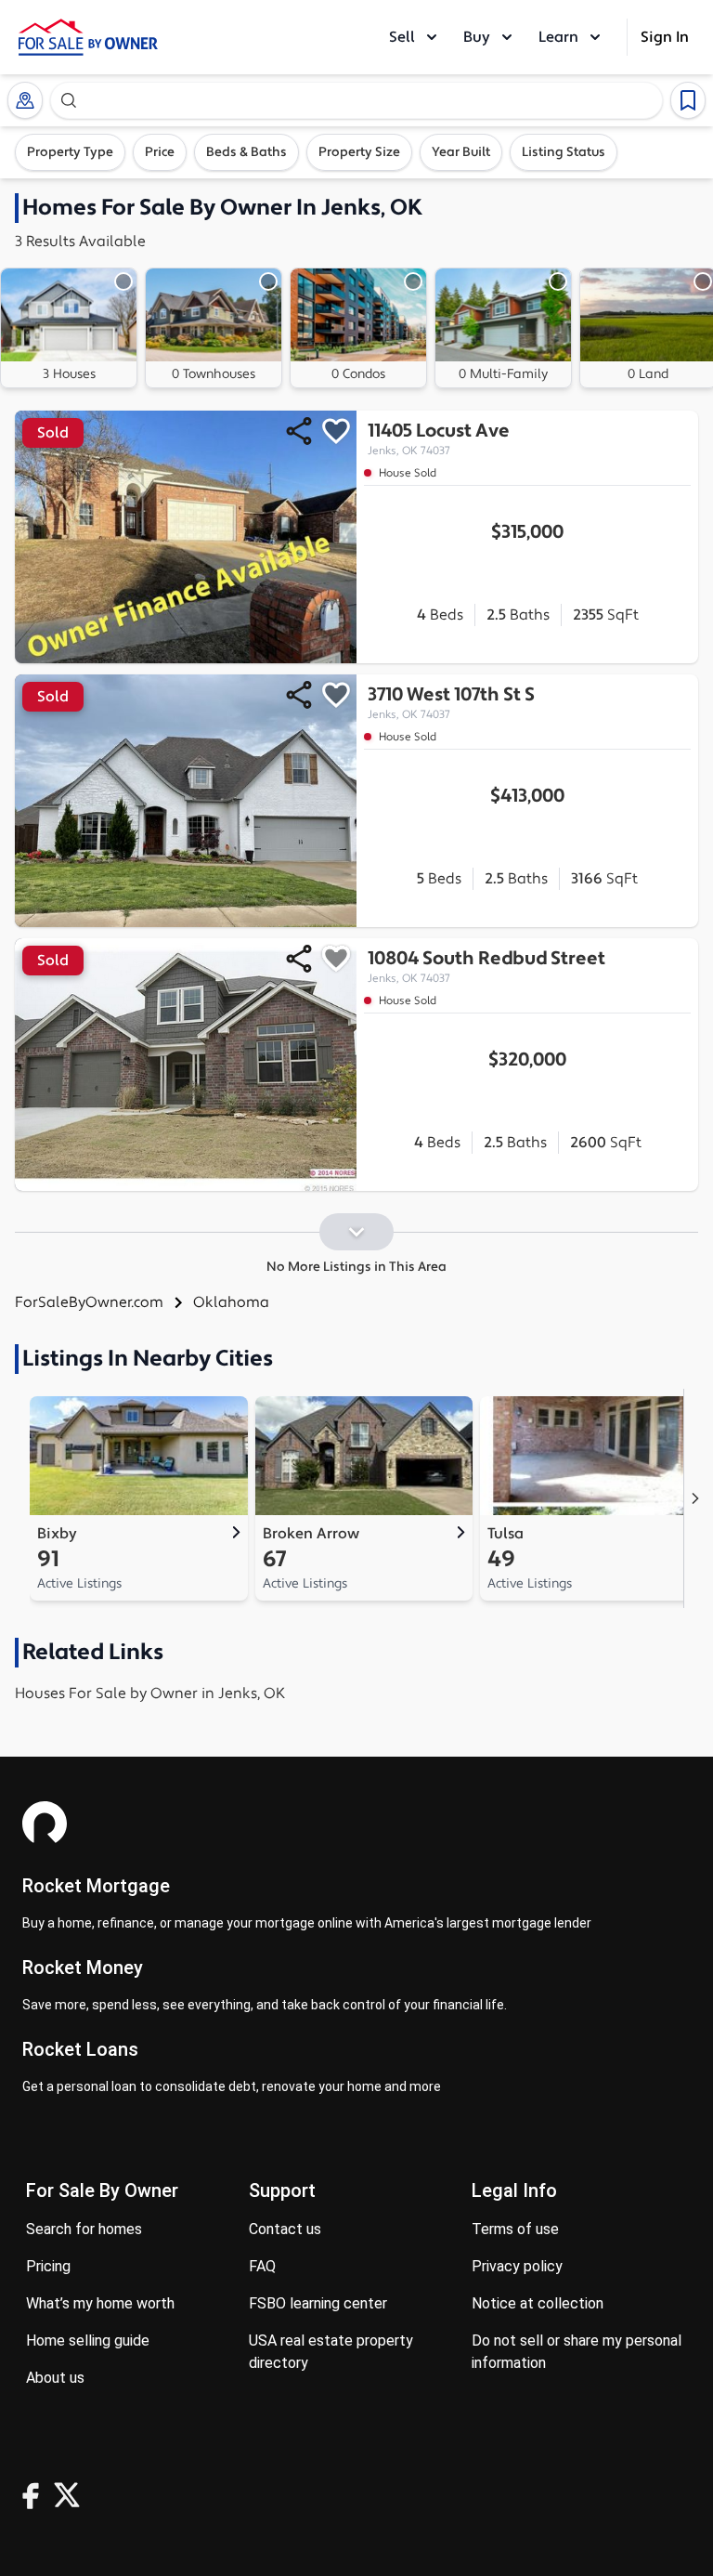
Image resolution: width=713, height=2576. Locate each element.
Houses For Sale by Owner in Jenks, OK (150, 1693)
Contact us (285, 2229)
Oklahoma (231, 1302)
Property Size (359, 152)
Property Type (70, 152)
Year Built (461, 152)
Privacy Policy (517, 2266)
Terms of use (515, 2229)
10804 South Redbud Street (486, 966)
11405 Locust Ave (439, 438)
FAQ (262, 2266)
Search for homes (84, 2229)
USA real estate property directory (331, 2352)
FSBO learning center (318, 2303)
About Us (55, 2378)
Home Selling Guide (88, 2341)
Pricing (48, 2266)
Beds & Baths (246, 152)
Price (160, 152)
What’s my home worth (100, 2303)
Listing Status (564, 152)
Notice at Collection (538, 2303)
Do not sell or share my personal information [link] (577, 2352)
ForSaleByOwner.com (89, 1302)
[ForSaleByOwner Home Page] (88, 37)
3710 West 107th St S (451, 702)
